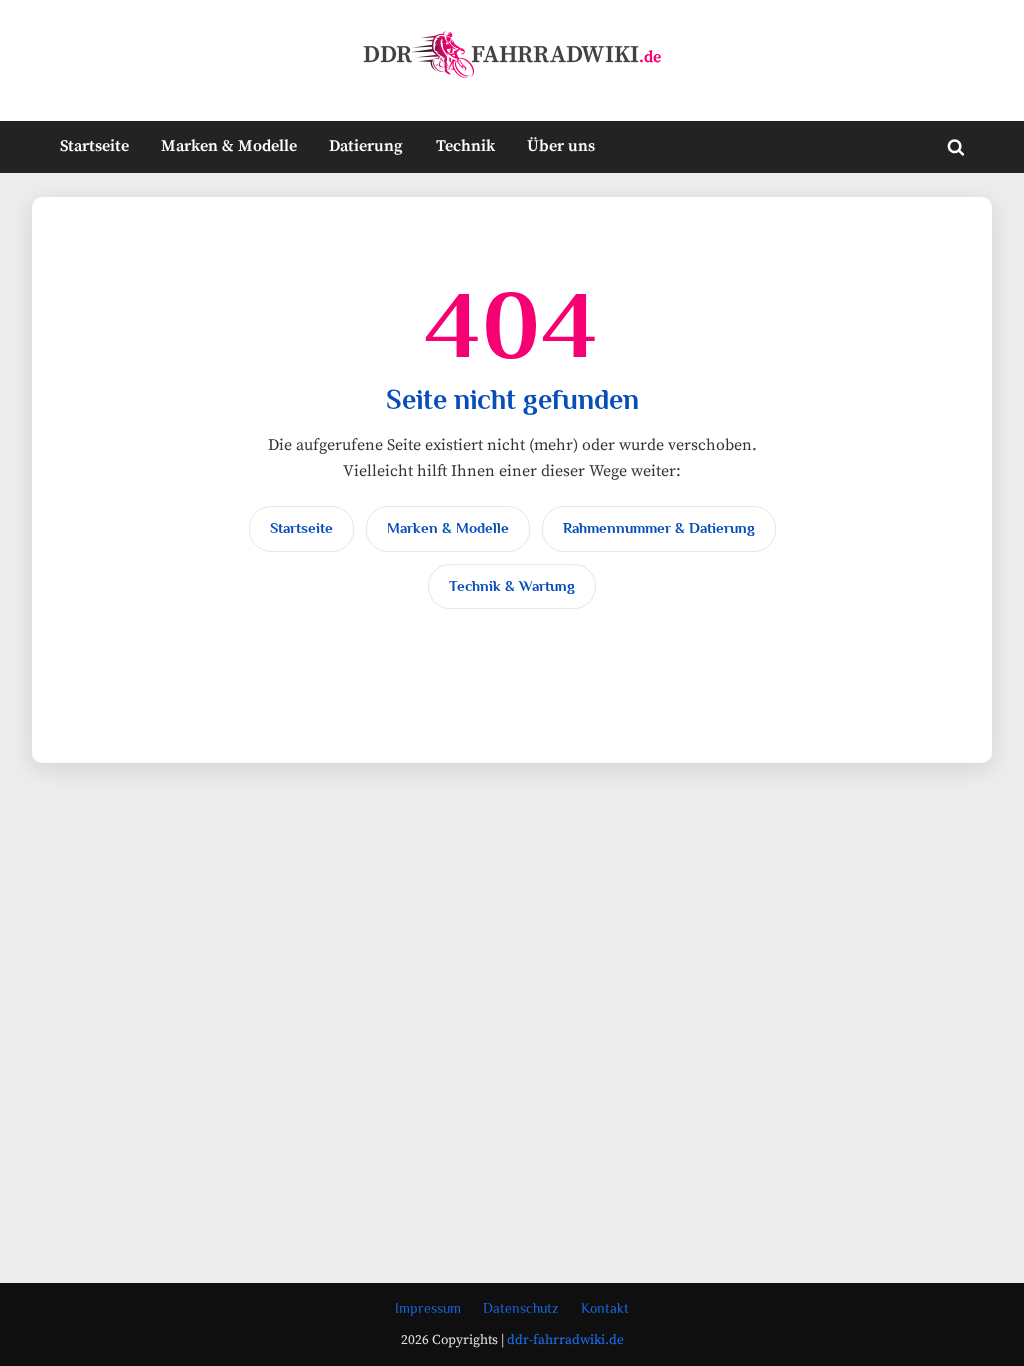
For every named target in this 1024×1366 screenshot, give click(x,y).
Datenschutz (521, 1308)
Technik (465, 146)
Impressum (428, 1308)
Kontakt (605, 1308)
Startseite (94, 146)
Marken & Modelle (229, 146)
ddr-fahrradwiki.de (565, 1340)
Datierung (366, 146)
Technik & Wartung (512, 586)
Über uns (561, 146)
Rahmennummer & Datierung (659, 528)
